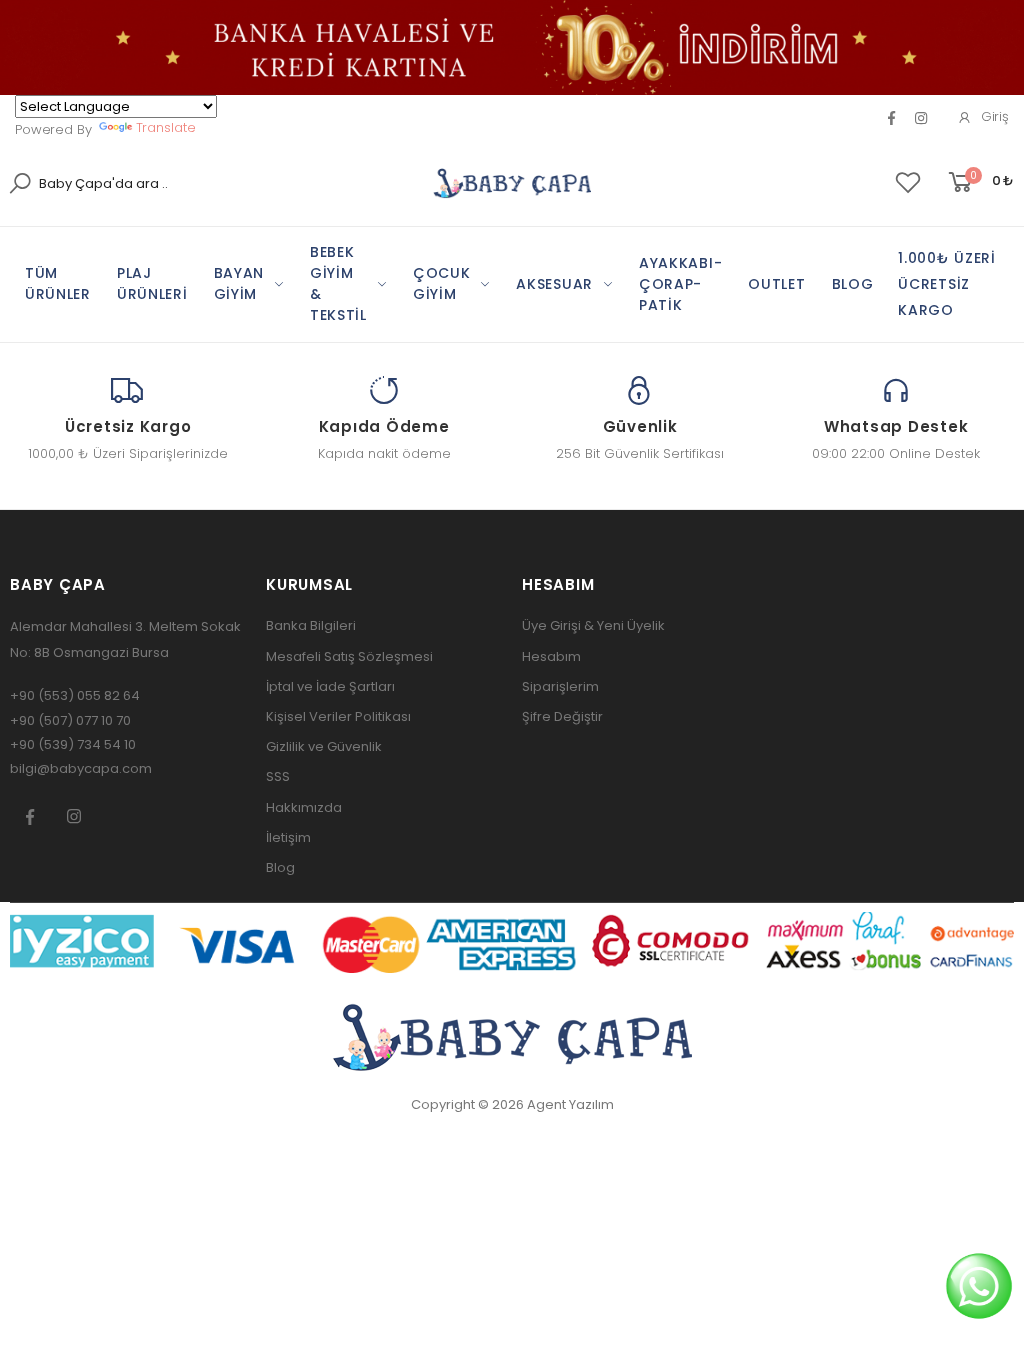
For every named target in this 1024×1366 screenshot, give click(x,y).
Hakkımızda (304, 807)
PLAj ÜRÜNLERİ (152, 283)
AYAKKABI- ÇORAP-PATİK (680, 284)
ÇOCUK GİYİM (442, 283)
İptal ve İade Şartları (330, 686)
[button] (979, 182)
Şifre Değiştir (562, 716)
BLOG (853, 284)
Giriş (995, 116)
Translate (166, 127)
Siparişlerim (560, 686)
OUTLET (776, 284)
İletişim (288, 837)
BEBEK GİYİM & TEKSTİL (338, 283)
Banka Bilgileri (311, 625)
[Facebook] (891, 118)
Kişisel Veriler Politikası (338, 716)
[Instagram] (74, 816)
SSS (278, 776)
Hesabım (551, 656)
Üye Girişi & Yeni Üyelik (593, 625)
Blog (280, 867)
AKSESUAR (554, 284)
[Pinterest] (921, 118)
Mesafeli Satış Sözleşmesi (349, 656)
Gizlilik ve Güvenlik (324, 746)
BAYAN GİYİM (239, 283)
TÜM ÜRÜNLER (58, 283)
